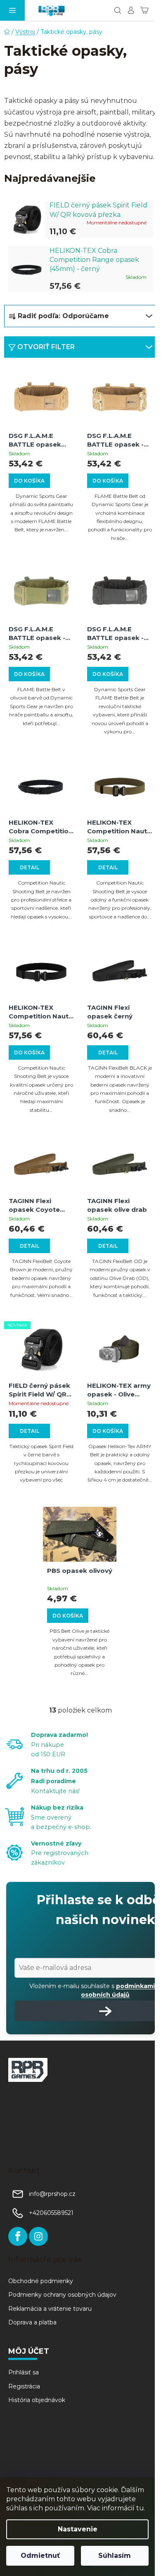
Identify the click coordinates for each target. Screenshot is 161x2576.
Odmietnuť (40, 2556)
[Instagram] (38, 2236)
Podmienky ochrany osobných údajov (62, 2295)
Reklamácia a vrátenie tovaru (50, 2309)
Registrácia (24, 2386)
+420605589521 (51, 2213)
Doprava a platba (32, 2322)
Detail (30, 867)
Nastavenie (78, 2529)
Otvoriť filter (46, 347)
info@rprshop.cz (52, 2194)
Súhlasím (115, 2556)
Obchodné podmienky (41, 2281)
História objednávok (37, 2400)
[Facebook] (18, 2236)
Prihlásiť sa (24, 2372)
